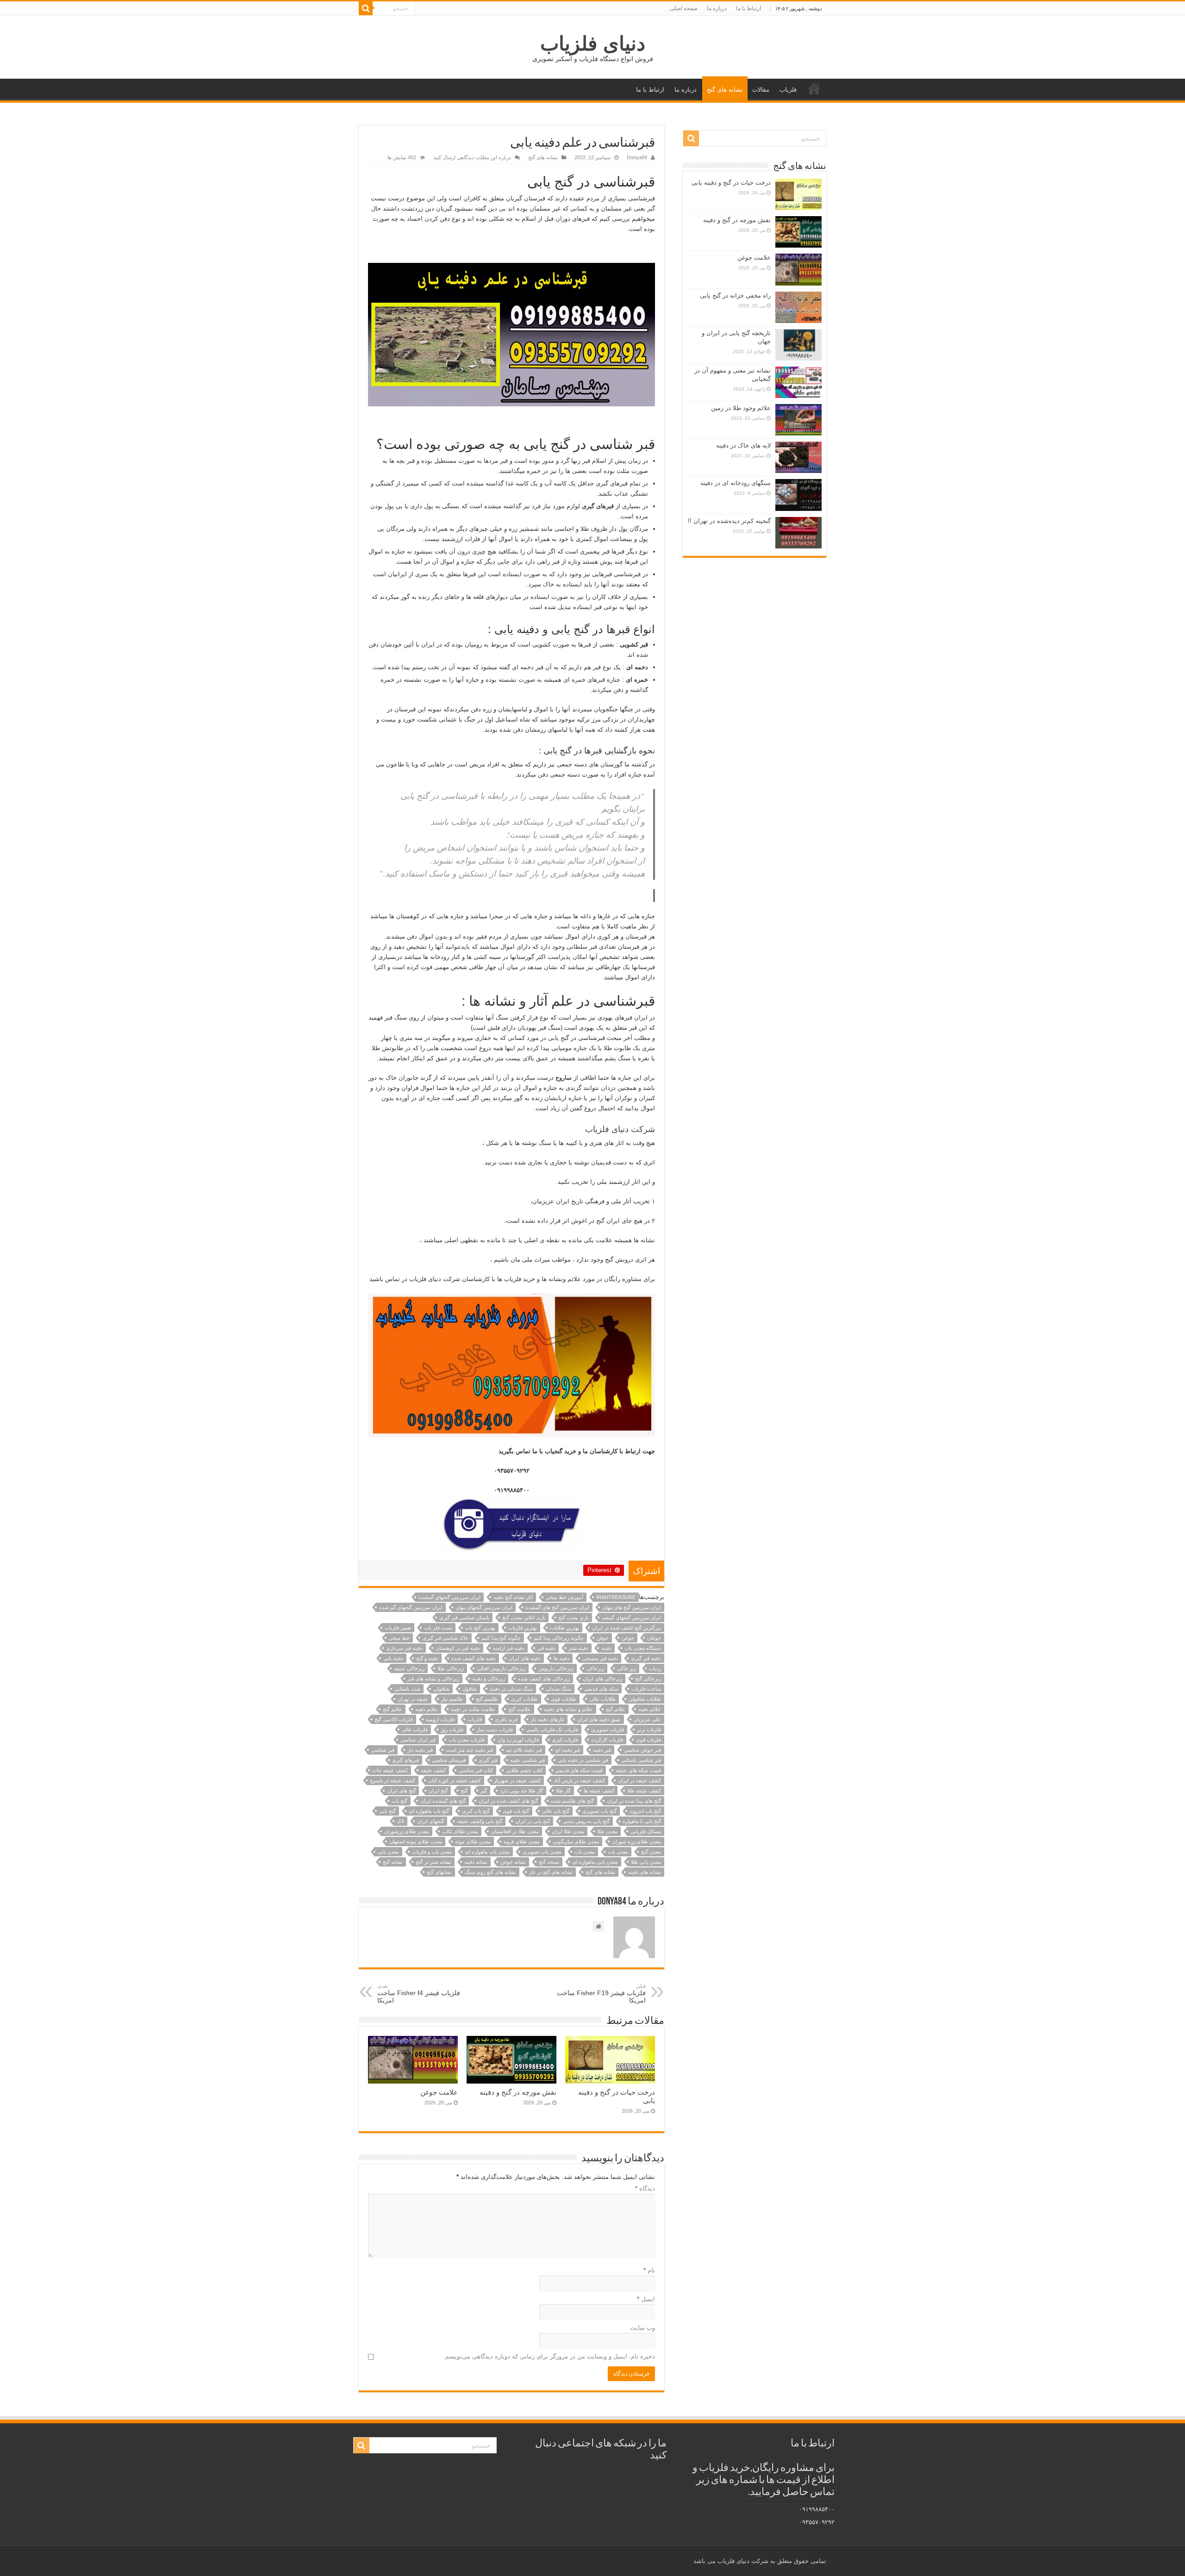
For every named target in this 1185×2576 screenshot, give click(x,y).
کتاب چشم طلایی (524, 1770)
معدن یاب (585, 1852)
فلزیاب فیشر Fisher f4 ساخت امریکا (419, 1994)
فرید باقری (506, 1719)
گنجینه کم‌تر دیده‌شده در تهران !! (729, 521)
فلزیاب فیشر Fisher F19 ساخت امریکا (601, 1994)
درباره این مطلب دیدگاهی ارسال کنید (472, 157)
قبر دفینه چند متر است (469, 1750)
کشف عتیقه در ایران (639, 1780)
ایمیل (646, 2299)
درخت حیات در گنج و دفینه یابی (731, 183)
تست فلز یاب (438, 1628)
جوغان (654, 1638)
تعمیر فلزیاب (398, 1628)
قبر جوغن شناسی (642, 1750)
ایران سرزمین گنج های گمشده (557, 1607)
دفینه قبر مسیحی (600, 1658)
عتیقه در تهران (413, 1699)
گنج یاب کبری (476, 1811)
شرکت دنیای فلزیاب (620, 1129)
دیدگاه (645, 2188)
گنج (464, 1791)
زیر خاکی (627, 1668)
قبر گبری (488, 1760)
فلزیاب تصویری (608, 1730)
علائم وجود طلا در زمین (741, 408)
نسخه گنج (549, 1862)
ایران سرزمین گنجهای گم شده (411, 1607)
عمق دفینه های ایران (599, 1719)
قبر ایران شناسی (418, 1740)
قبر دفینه (602, 1750)
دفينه (606, 1648)
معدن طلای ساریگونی (576, 1842)
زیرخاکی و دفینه (489, 1679)
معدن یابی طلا (646, 1862)
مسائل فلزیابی (646, 1831)
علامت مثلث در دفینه (473, 1709)
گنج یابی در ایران (533, 1821)
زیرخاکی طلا (451, 1668)
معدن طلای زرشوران (407, 1831)
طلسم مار (452, 1699)
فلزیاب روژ (452, 1730)
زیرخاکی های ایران (602, 1679)
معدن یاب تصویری (542, 1852)
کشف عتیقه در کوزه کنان (455, 1780)
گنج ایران (438, 1791)
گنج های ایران (401, 1791)
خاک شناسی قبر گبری (446, 1638)
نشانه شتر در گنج (433, 1862)
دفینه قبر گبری (646, 1658)
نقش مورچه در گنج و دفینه (518, 2092)
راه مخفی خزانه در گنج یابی (735, 296)
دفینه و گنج (427, 1658)
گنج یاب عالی (556, 1811)
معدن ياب (618, 1852)
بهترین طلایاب (564, 1628)
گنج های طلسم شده (572, 1801)
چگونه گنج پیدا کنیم (501, 1638)
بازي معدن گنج (574, 1618)
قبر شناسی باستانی (641, 1760)
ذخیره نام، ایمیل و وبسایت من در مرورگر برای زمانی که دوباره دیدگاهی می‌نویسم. (549, 2356)
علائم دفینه (650, 1709)
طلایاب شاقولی (645, 1699)
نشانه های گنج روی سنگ (490, 1872)
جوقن (603, 1638)
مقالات (761, 90)
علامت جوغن (439, 2092)
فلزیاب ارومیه (440, 1719)
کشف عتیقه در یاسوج (393, 1780)
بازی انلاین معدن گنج (524, 1618)
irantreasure (616, 1597)
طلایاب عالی (602, 1699)
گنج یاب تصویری (599, 1811)
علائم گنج (616, 1709)
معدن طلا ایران (568, 1831)
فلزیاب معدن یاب (467, 1740)
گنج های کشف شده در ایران (508, 1801)
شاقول (470, 1689)
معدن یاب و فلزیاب (432, 1852)
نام (649, 2270)
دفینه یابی (393, 1658)
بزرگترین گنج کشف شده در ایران (627, 1628)
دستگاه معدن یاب (643, 1648)
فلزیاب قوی (649, 1740)
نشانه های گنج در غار (551, 1872)
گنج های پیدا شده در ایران (634, 1801)
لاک (400, 1821)
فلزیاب (788, 90)
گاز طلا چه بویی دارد (521, 1791)
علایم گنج (393, 1709)
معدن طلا (607, 1831)
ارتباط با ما (748, 8)
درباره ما (717, 8)
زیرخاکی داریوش (556, 1668)
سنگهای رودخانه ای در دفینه (736, 483)
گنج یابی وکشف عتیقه (480, 1821)
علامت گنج (520, 1709)
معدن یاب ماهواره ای (487, 1852)
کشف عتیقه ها (599, 1791)
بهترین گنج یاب (480, 1628)
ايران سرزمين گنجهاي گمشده (449, 1597)
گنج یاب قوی (516, 1811)
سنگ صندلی (558, 1689)
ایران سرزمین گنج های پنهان (632, 1607)
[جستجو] (366, 8)
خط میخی (399, 1638)
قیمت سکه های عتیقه (638, 1770)
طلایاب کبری (524, 1699)
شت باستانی (407, 1689)
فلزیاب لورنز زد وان (518, 1740)
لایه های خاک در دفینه (743, 445)
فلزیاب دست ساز (495, 1730)
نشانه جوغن (513, 1862)
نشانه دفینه (476, 1862)
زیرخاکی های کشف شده (544, 1679)
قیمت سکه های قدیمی (579, 1770)
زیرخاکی (595, 1668)
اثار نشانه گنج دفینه (513, 1597)
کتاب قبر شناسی (476, 1770)
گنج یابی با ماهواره (642, 1821)
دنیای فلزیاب (593, 44)
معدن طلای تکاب (460, 1831)
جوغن (628, 1638)
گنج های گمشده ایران (443, 1801)
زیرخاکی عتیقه (409, 1668)
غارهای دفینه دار (547, 1719)
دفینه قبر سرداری (404, 1648)
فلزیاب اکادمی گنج (394, 1719)
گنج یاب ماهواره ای (429, 1811)
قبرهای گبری (405, 1760)
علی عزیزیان (647, 1719)
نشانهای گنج (439, 1872)
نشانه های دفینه (645, 1872)
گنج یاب (399, 1801)
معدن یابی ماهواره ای (595, 1862)
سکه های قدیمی (601, 1689)
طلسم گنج (487, 1699)
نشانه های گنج (725, 90)
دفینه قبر (546, 1648)
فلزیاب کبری (565, 1740)
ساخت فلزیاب (646, 1689)
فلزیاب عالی (415, 1730)
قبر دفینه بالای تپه (524, 1750)
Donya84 (637, 157)
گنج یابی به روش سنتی (586, 1821)
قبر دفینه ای (568, 1750)
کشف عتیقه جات (390, 1770)
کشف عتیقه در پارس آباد (579, 1780)
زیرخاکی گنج (648, 1679)
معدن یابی (388, 1852)
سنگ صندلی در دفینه (511, 1689)
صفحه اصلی (684, 8)
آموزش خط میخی (564, 1597)
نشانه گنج (393, 1862)
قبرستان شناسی (449, 1760)
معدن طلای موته (473, 1842)
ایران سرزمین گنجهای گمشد (631, 1618)
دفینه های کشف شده (474, 1658)
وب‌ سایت (642, 2328)
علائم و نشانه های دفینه (568, 1709)
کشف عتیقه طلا (644, 1791)
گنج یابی (387, 1811)
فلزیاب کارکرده (607, 1740)
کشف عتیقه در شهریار (517, 1780)
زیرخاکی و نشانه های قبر (433, 1679)
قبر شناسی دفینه (527, 1760)
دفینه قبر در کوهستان (458, 1648)
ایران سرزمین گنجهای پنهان (484, 1607)
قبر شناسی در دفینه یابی (583, 1760)
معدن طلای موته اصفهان (416, 1842)
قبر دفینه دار (420, 1750)
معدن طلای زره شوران (636, 1842)
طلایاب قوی (564, 1699)
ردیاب (655, 1668)
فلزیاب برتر (649, 1730)
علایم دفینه (427, 1709)
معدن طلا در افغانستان (515, 1831)
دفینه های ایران (525, 1658)
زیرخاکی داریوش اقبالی (501, 1668)
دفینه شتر (578, 1648)
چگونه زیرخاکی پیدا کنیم (559, 1638)
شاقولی (441, 1689)
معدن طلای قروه (522, 1842)
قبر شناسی (383, 1750)
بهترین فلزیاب (523, 1628)
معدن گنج (651, 1852)
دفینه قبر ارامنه (509, 1648)
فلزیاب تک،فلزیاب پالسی (552, 1730)
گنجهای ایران (430, 1821)
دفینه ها (561, 1658)
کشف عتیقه (433, 1770)
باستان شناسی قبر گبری (464, 1618)
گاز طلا (563, 1791)
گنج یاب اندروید (645, 1811)
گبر (484, 1791)
